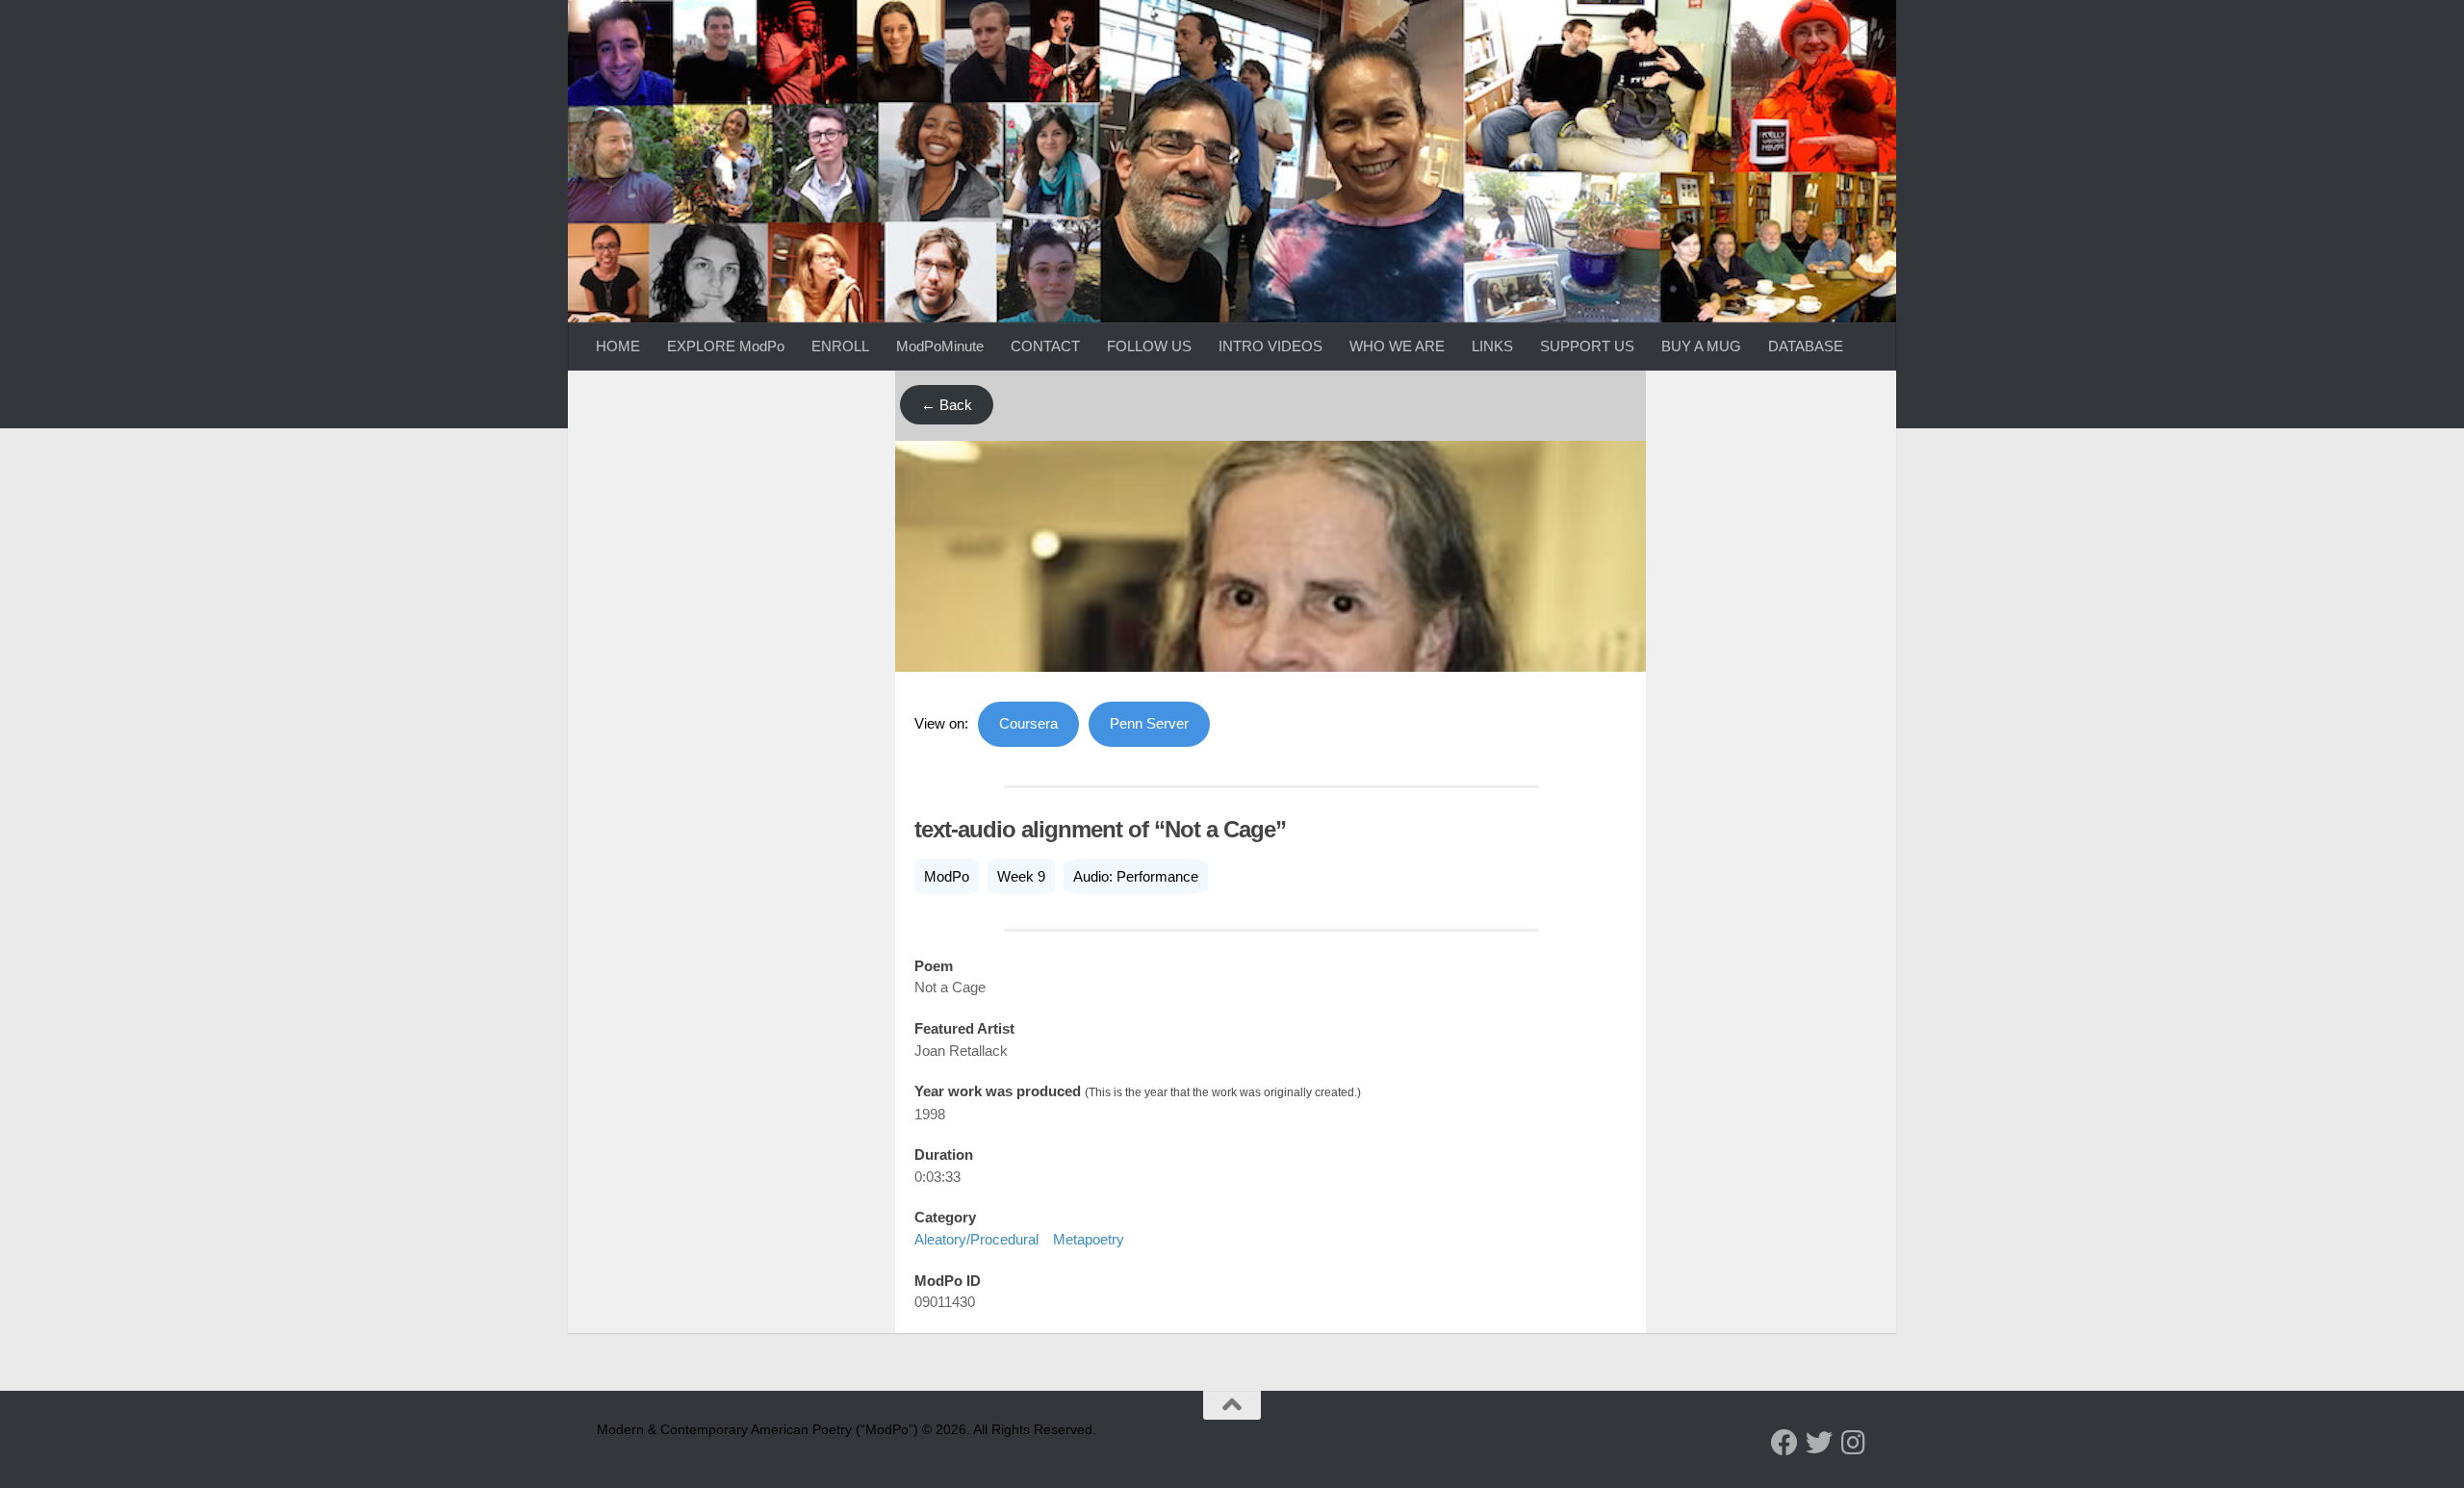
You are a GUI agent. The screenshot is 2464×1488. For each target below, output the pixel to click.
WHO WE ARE (1397, 346)
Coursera (1028, 723)
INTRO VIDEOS (1270, 346)
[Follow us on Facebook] (1784, 1443)
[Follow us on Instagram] (1854, 1443)
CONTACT (1045, 346)
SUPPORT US (1587, 346)
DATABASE (1806, 346)
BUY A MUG (1701, 346)
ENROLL (840, 346)
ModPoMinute (940, 346)
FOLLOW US (1149, 346)
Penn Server (1149, 723)
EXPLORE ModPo (726, 346)
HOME (618, 346)
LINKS (1492, 346)
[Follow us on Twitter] (1819, 1443)
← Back (947, 405)
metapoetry (1089, 1239)
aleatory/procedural (976, 1239)
